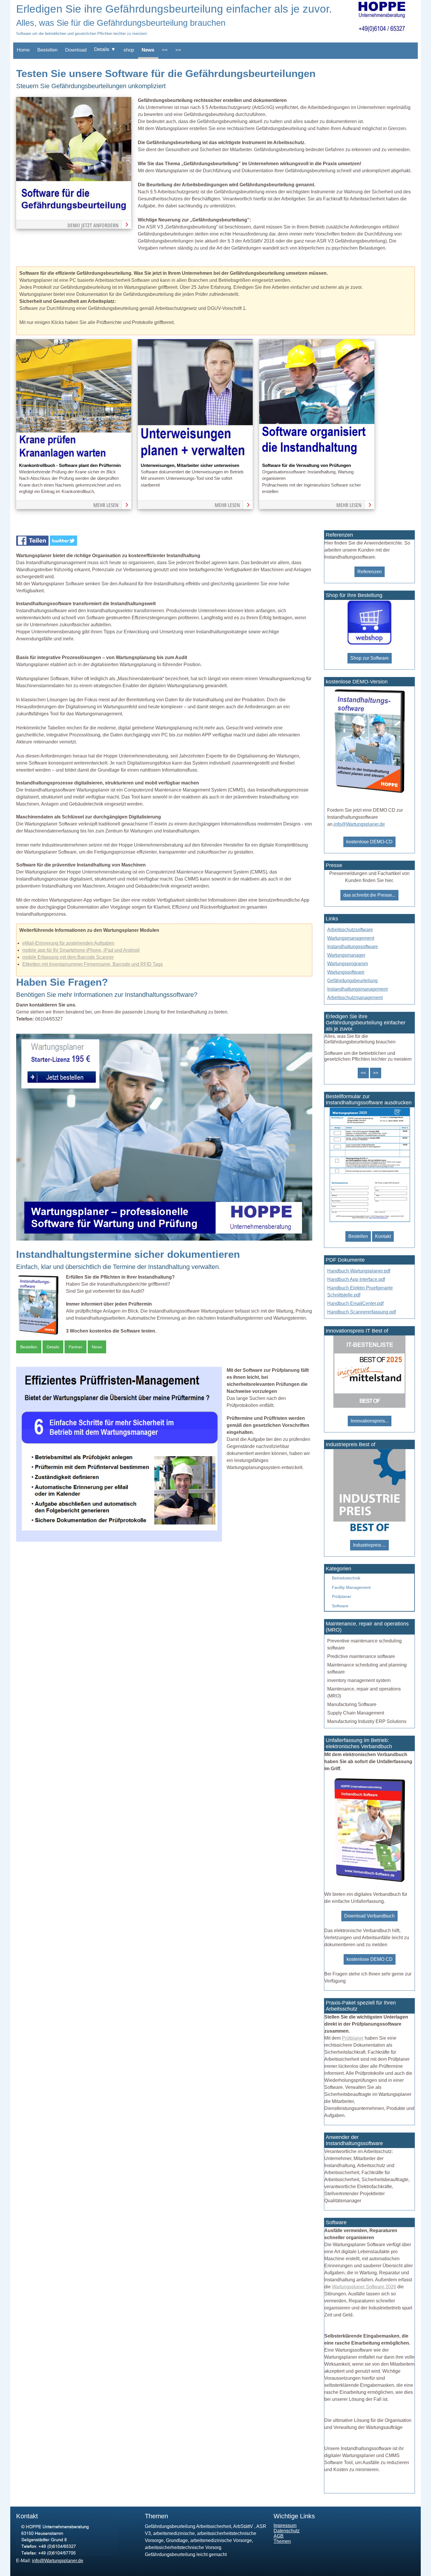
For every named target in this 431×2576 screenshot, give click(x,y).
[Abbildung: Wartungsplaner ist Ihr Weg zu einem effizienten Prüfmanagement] (119, 1540)
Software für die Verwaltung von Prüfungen (307, 465)
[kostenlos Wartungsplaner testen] (369, 794)
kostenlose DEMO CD (370, 1959)
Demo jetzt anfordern (93, 225)
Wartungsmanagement (351, 938)
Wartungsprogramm (348, 964)
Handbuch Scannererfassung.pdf (362, 1312)
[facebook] (33, 544)
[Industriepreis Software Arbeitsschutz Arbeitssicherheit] (369, 1530)
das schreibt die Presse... (369, 895)
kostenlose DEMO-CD (369, 842)
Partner (75, 1347)
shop (129, 50)
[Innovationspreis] (369, 1406)
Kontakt (383, 1236)
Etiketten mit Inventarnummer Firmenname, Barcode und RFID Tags (93, 964)
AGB (279, 2536)
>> (178, 50)
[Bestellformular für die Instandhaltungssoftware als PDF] (369, 1222)
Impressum (285, 2525)
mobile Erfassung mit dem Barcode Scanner (68, 957)
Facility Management (351, 1587)
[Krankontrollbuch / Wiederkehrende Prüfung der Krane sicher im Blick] (74, 459)
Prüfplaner (342, 1596)
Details (53, 1347)
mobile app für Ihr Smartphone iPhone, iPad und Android (81, 950)
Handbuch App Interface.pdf (356, 1279)
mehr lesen (106, 505)
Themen (282, 2541)
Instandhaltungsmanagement (357, 989)
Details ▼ (105, 49)
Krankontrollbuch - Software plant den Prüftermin (70, 465)
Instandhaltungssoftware (353, 947)
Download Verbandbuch (369, 1916)
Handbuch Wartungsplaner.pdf (359, 1271)
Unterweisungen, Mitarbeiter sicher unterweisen (190, 465)
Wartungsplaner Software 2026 (364, 2287)
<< (165, 50)
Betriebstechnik (346, 1578)
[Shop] (369, 643)
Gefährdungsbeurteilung (352, 981)
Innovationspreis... (370, 1421)
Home (23, 50)
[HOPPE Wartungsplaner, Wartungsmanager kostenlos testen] (369, 1881)
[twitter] (64, 544)
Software (340, 1606)
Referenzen (370, 572)
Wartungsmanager (346, 955)
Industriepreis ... (369, 1545)
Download (76, 50)
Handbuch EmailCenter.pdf (355, 1303)
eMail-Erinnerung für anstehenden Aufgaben (68, 943)
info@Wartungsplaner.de (359, 824)
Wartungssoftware (346, 972)
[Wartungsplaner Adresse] (67, 2554)
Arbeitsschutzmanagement (355, 998)
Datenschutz (287, 2531)
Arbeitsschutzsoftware (350, 930)
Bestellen (47, 50)
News (148, 50)
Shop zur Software (370, 658)
